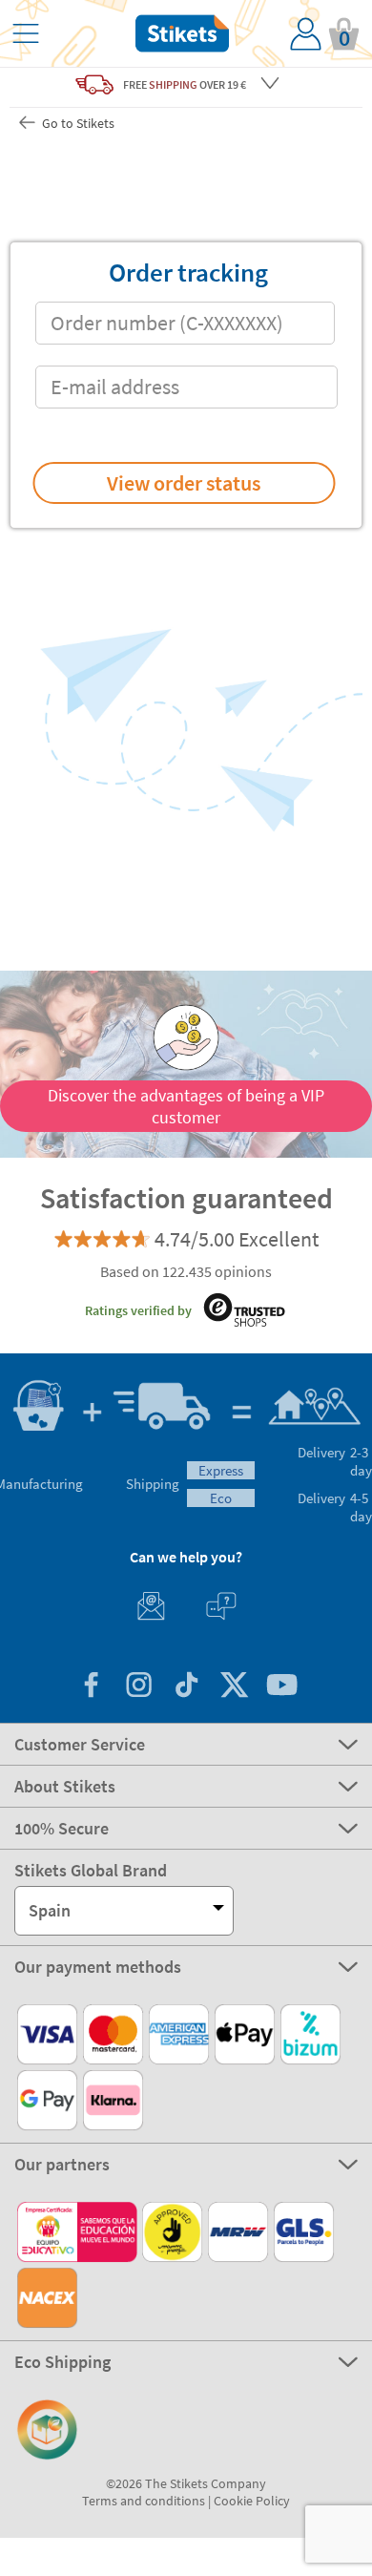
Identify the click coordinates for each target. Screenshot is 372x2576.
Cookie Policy (252, 2501)
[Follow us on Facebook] (91, 1687)
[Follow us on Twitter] (234, 1687)
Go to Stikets (77, 123)
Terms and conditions (144, 2501)
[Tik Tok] (186, 1687)
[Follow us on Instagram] (138, 1687)
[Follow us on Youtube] (281, 1687)
